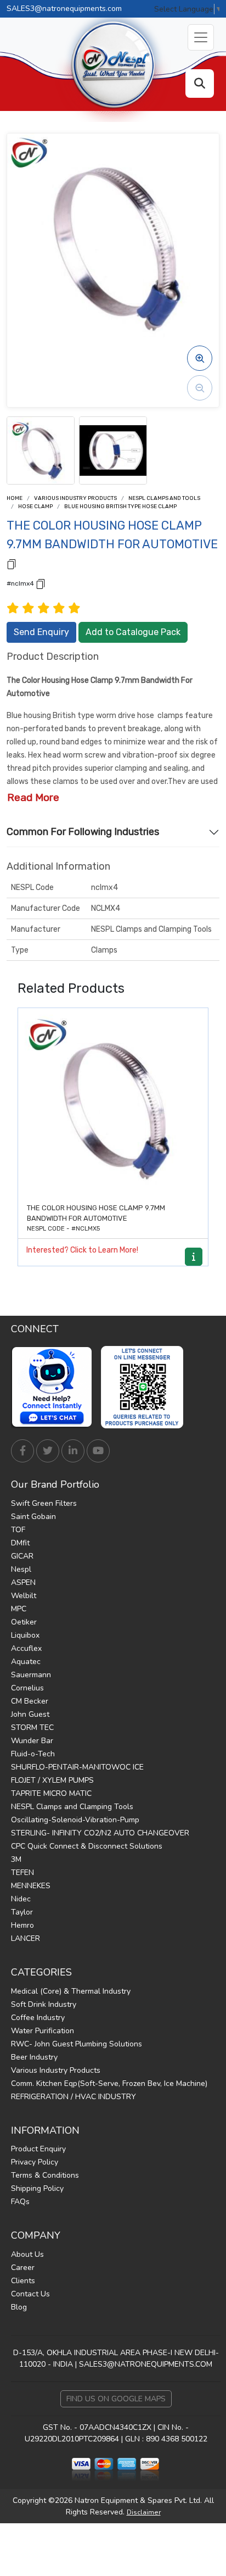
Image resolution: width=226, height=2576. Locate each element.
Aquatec (26, 1662)
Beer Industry (34, 2057)
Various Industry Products (75, 498)
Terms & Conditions (45, 2175)
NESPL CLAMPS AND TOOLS (164, 498)
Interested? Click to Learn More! (82, 1250)
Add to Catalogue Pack (133, 632)
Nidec (21, 1899)
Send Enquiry (41, 632)
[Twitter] (48, 1451)
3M (16, 1859)
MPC (19, 1609)
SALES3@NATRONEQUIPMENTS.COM (146, 2364)
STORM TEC (32, 1727)
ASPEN (23, 1582)
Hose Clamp (35, 507)
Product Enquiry (38, 2149)
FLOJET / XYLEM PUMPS (52, 1780)
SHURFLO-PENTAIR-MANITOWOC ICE (77, 1767)
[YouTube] (98, 1451)
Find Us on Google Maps (116, 2399)
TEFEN (22, 1873)
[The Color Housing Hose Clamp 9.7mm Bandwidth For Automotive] (113, 1103)
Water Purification (43, 2031)
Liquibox (25, 1635)
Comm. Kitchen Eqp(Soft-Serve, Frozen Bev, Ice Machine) (109, 2083)
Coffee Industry (38, 2018)
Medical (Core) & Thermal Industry (71, 1991)
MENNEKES (31, 1886)
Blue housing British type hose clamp (120, 507)
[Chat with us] (55, 1387)
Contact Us (30, 2294)
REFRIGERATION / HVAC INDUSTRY (74, 2097)
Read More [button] (33, 797)
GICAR (22, 1556)
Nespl (21, 1569)
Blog (19, 2307)
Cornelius (27, 1688)
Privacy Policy (35, 2162)
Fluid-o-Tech (33, 1754)
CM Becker (30, 1701)
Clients (23, 2281)
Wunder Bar (32, 1741)
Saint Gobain (33, 1517)
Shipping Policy (37, 2188)
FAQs (20, 2202)
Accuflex (26, 1648)
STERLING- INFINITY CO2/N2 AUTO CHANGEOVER (100, 1833)
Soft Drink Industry (44, 2004)
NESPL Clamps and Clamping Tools (72, 1807)
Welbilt (24, 1596)
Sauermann (31, 1675)
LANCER (26, 1938)
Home (15, 498)
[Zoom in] (200, 358)
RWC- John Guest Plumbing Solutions (77, 2044)
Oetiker (24, 1622)
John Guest (30, 1714)
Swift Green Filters (44, 1503)
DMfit (20, 1543)
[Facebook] (22, 1451)
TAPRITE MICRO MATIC (51, 1793)
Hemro (22, 1925)
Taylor (22, 1912)
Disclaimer (144, 2512)
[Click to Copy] (12, 563)
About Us (27, 2254)
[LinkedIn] (73, 1451)
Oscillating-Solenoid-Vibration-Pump (75, 1820)
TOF (18, 1530)
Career (23, 2268)
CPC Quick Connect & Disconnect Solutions (87, 1846)
